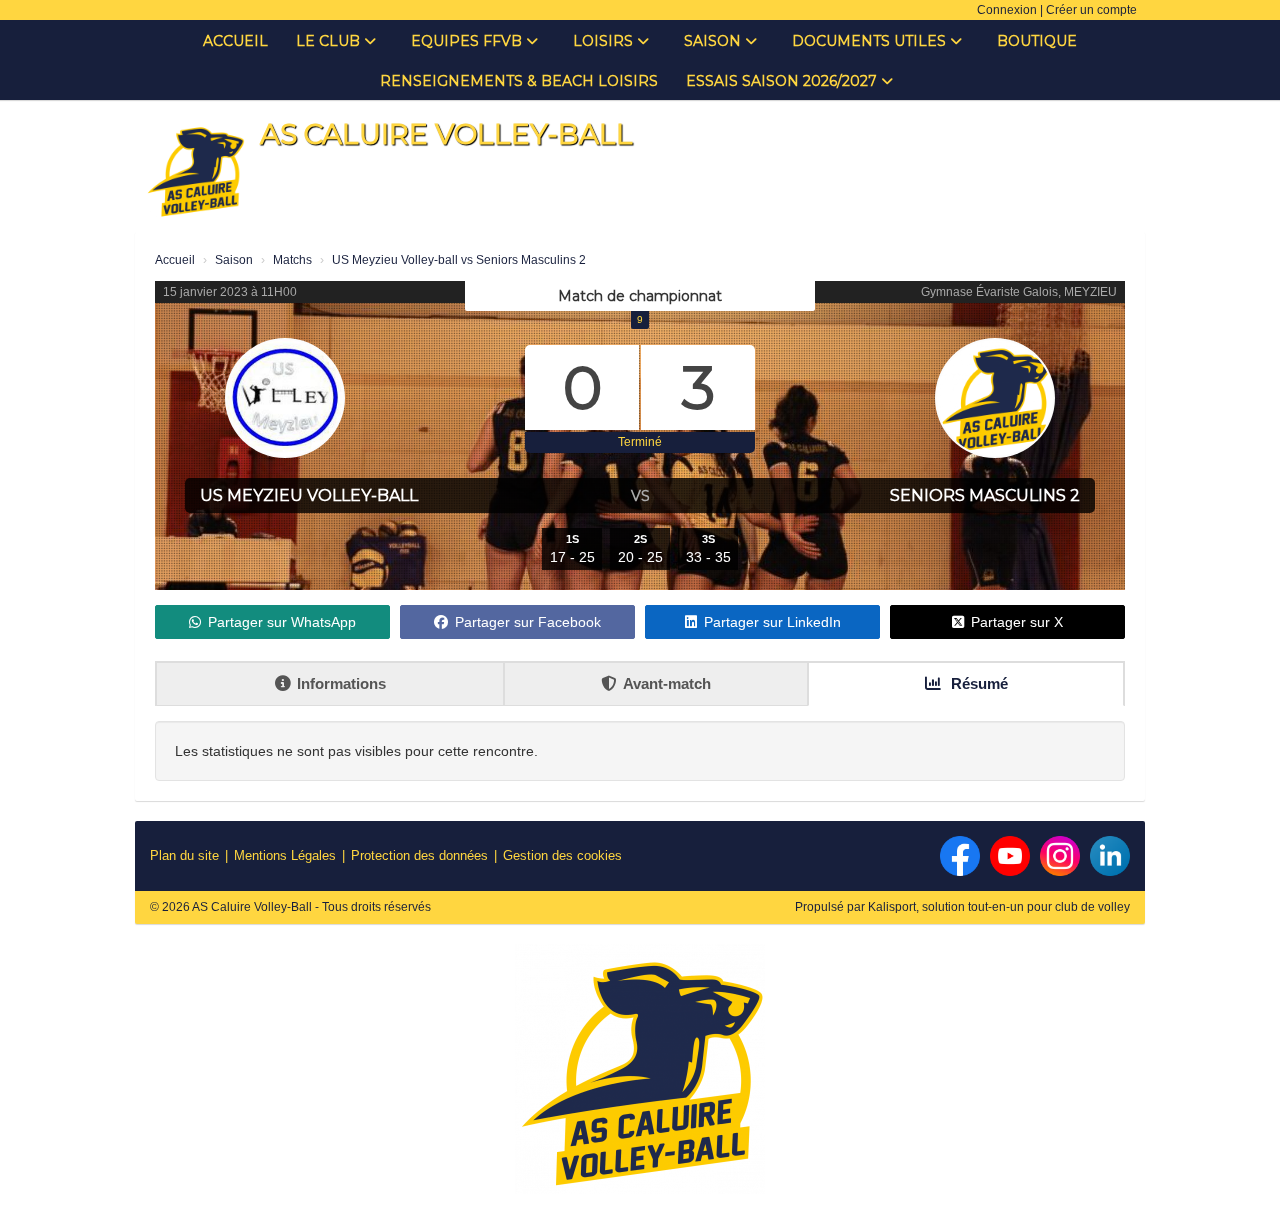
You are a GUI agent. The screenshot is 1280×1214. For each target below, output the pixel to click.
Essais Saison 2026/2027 (783, 81)
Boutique (1037, 41)
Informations (341, 683)
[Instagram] (1060, 856)
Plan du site (184, 855)
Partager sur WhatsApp (282, 622)
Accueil (235, 41)
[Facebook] (960, 856)
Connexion (1007, 10)
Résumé (977, 683)
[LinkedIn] (1110, 856)
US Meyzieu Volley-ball (309, 495)
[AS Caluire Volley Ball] (640, 1077)
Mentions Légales (285, 855)
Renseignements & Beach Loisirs (519, 81)
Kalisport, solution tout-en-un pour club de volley (999, 907)
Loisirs (605, 41)
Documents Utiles (871, 41)
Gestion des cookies (562, 855)
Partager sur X (1017, 622)
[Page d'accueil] (195, 170)
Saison (714, 41)
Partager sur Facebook (528, 622)
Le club (330, 41)
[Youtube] (1010, 856)
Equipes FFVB (468, 41)
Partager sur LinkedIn (772, 622)
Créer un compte (1091, 10)
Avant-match (667, 683)
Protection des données (419, 855)
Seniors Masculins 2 (985, 495)
